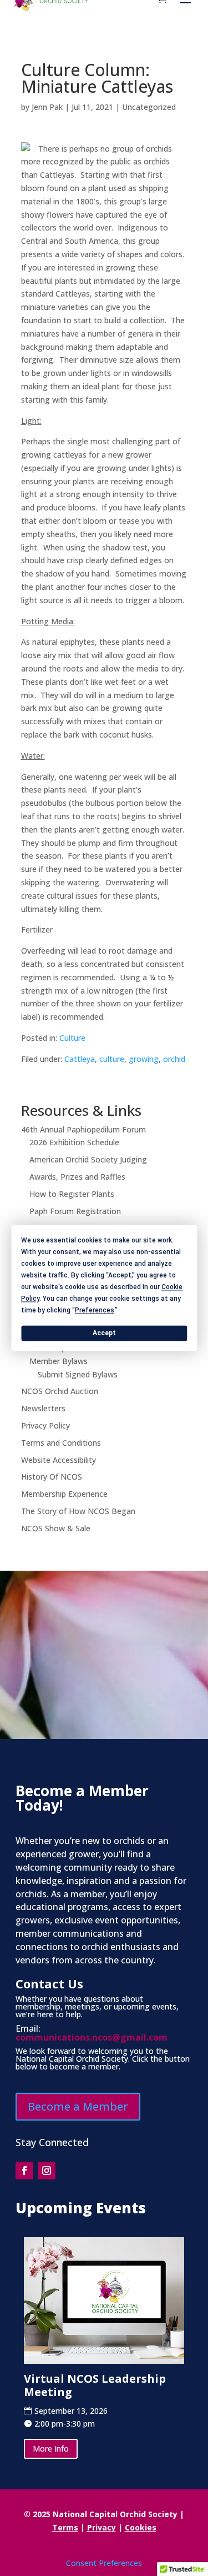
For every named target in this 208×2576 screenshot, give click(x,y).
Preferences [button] (95, 1310)
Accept (104, 1333)
